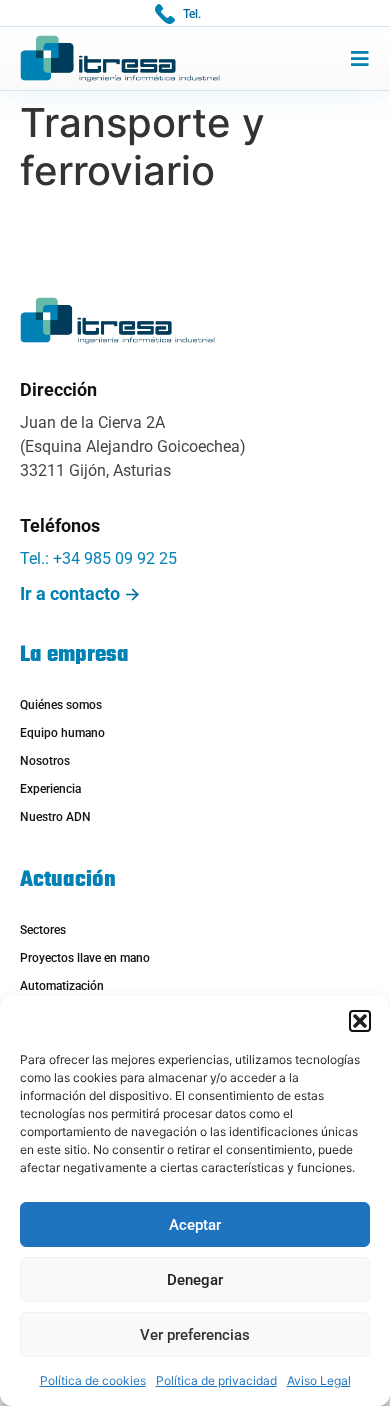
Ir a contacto (70, 593)
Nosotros (45, 761)
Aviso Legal (319, 1380)
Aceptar (195, 1225)
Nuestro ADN (55, 817)
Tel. (192, 14)
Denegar (195, 1280)
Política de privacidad (216, 1380)
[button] (360, 1021)
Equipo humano (62, 733)
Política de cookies (93, 1380)
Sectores (43, 930)
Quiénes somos (61, 705)
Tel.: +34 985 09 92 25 (98, 558)
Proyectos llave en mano (85, 958)
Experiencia (50, 789)
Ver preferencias (195, 1335)
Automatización (62, 986)
